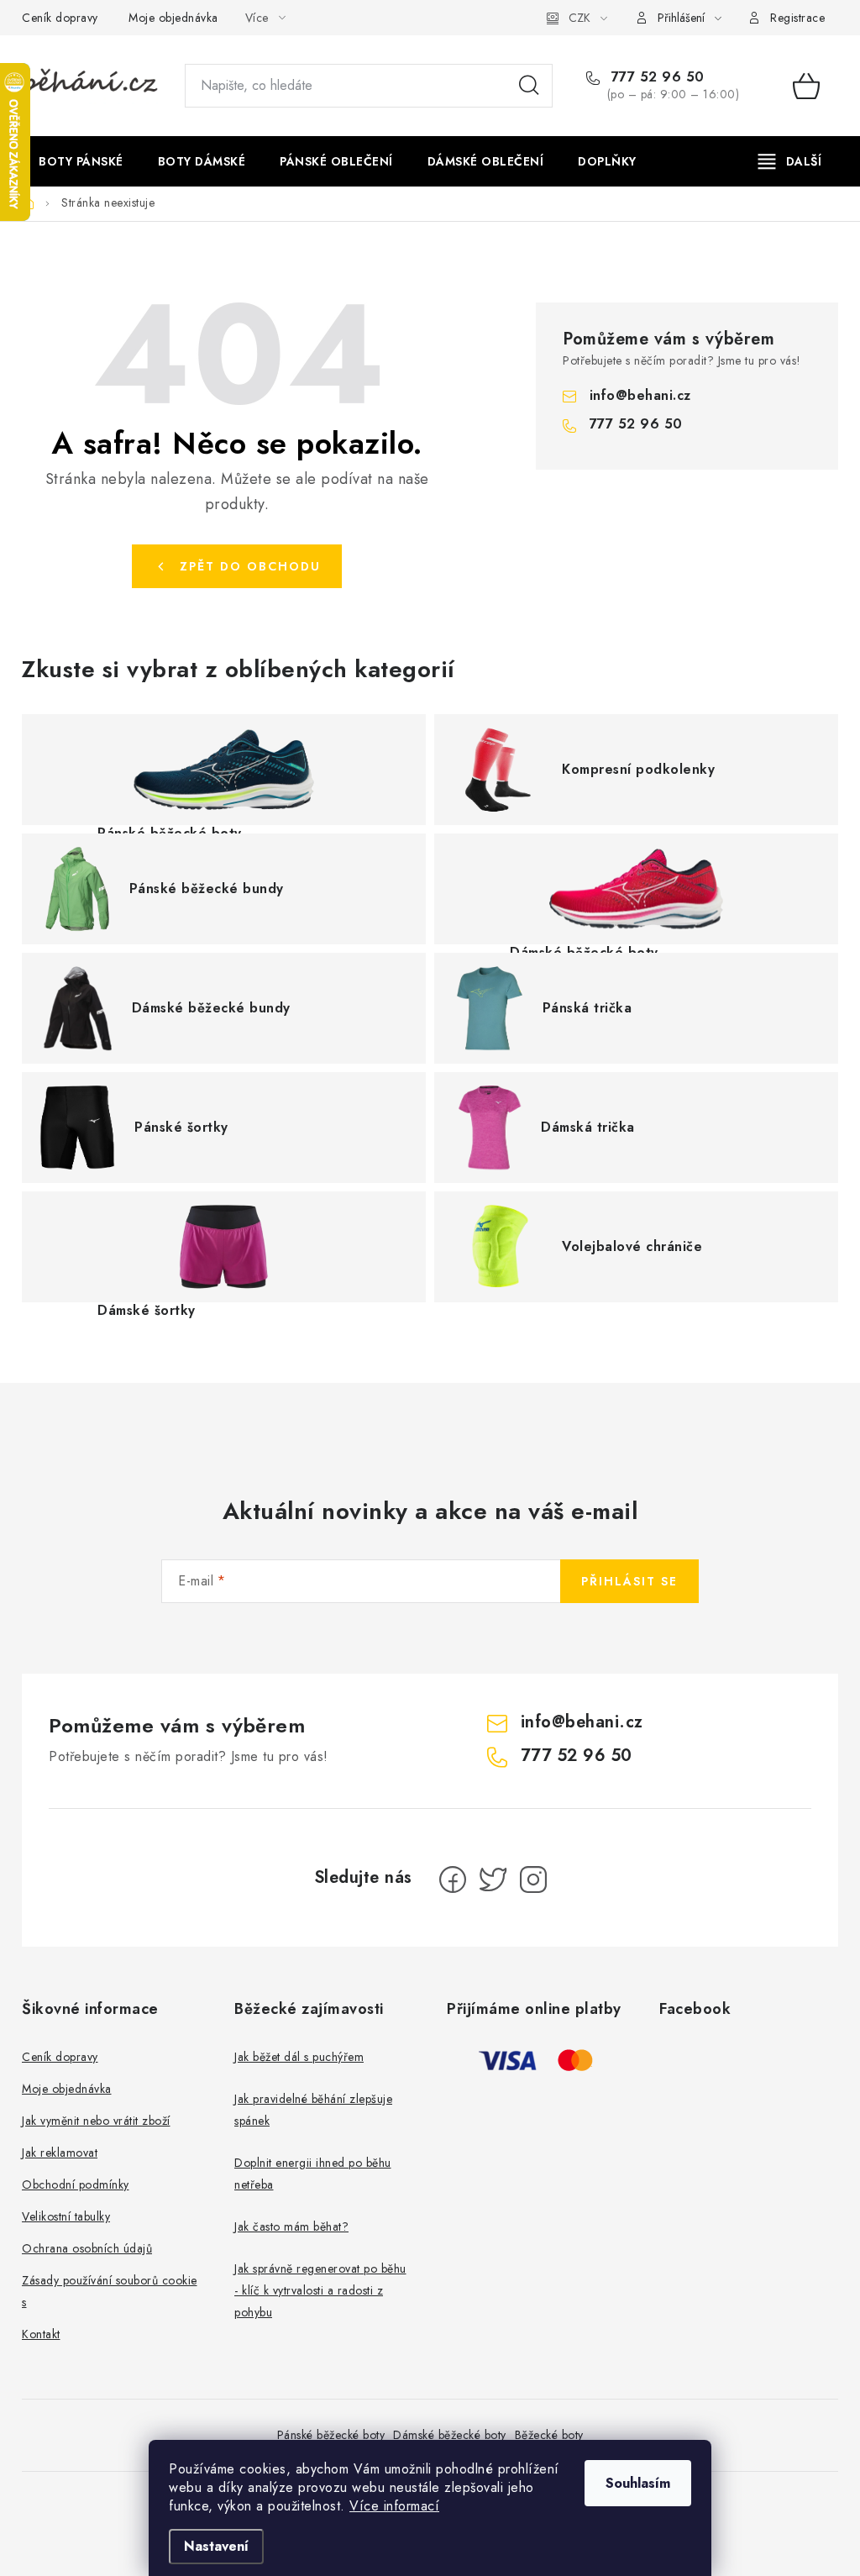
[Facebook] (453, 1879)
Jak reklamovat (60, 2153)
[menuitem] (81, 161)
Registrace (797, 18)
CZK (579, 18)
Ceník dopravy (60, 18)
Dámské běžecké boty (450, 2435)
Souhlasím (638, 2483)
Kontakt (41, 2334)
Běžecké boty (549, 2435)
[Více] (790, 161)
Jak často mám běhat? (291, 2226)
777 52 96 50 (655, 77)
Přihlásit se (629, 1581)
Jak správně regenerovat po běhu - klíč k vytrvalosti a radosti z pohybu (320, 2290)
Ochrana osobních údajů (87, 2248)
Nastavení (216, 2546)
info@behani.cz (640, 395)
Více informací (394, 2506)
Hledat (529, 86)
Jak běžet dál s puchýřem (299, 2057)
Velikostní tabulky (66, 2216)
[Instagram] (533, 1879)
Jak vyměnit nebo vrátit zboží (96, 2121)
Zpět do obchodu (250, 566)
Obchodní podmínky (76, 2184)
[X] (493, 1879)
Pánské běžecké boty (331, 2435)
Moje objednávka (173, 18)
